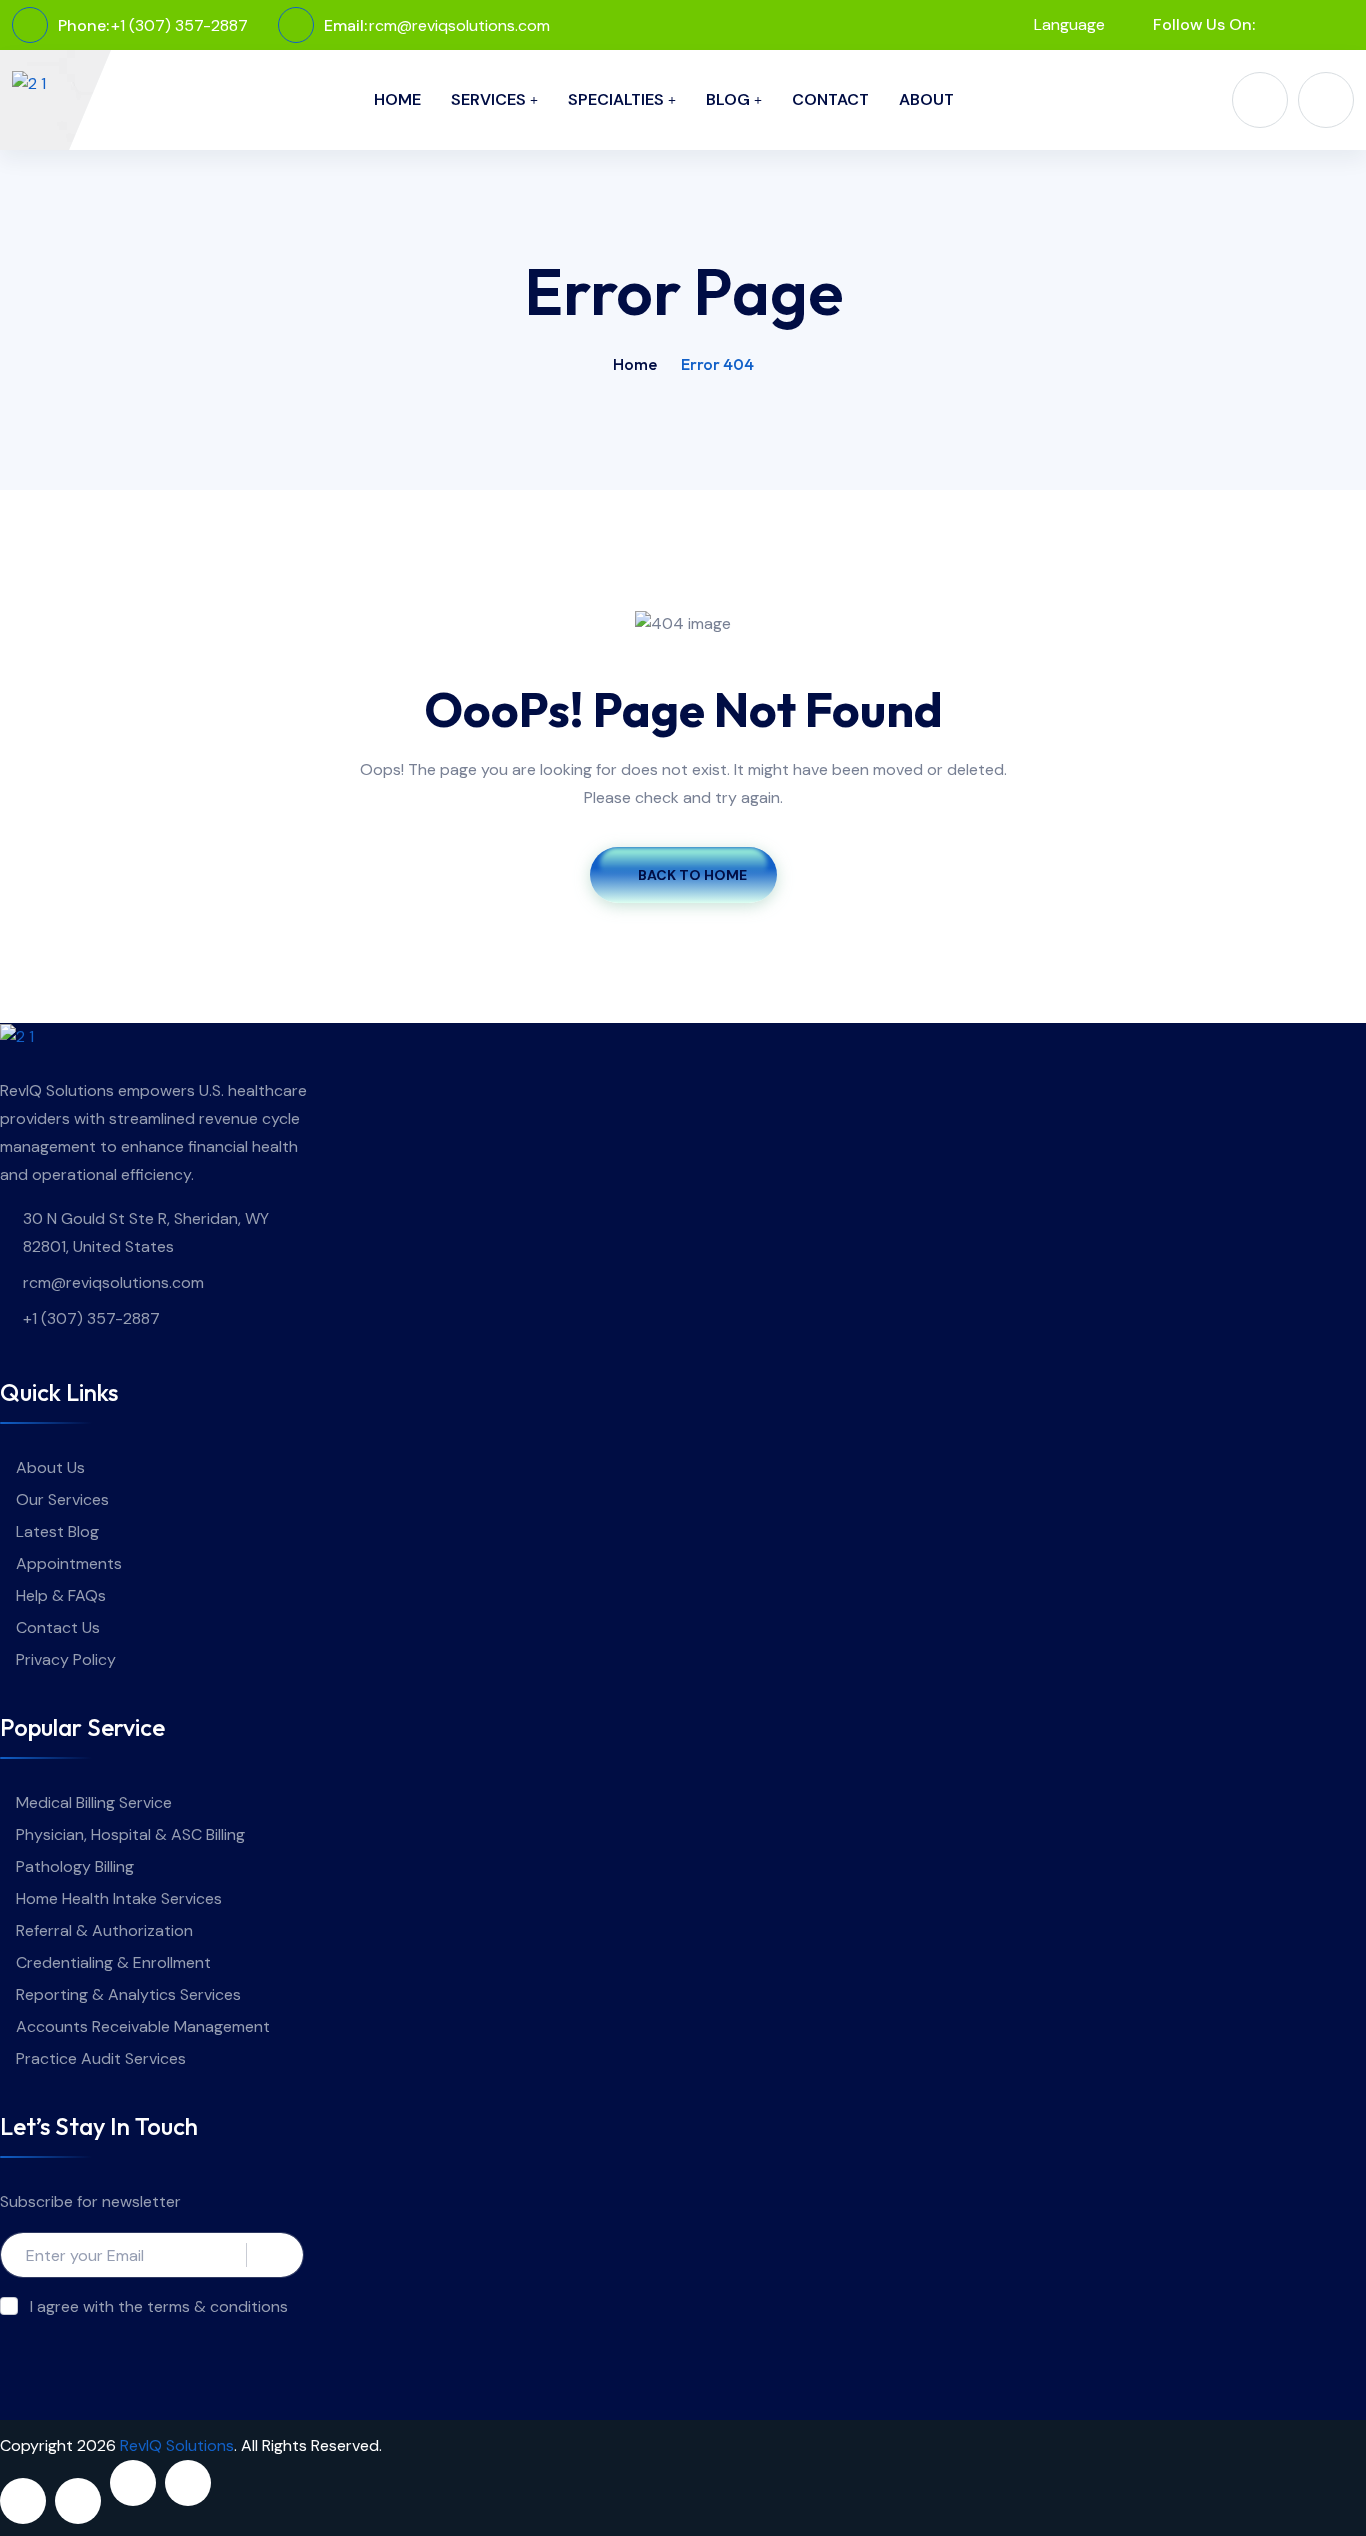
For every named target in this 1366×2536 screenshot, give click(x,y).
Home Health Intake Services (119, 1898)
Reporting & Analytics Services (128, 1994)
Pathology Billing (75, 1866)
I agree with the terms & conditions (159, 2306)
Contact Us (58, 1627)
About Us (50, 1467)
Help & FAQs (61, 1595)
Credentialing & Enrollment (113, 1962)
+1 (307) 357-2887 (179, 25)
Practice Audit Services (101, 2058)
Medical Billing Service (94, 1802)
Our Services (62, 1499)
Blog (728, 99)
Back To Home (692, 875)
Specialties (616, 99)
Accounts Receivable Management (143, 2026)
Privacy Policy (66, 1659)
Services (488, 99)
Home (397, 99)
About (926, 99)
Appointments (69, 1563)
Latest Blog (57, 1531)
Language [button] (1067, 24)
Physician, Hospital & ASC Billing (130, 1834)
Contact (830, 99)
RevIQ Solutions (177, 2445)
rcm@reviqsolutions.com (459, 25)
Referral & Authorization (104, 1930)
